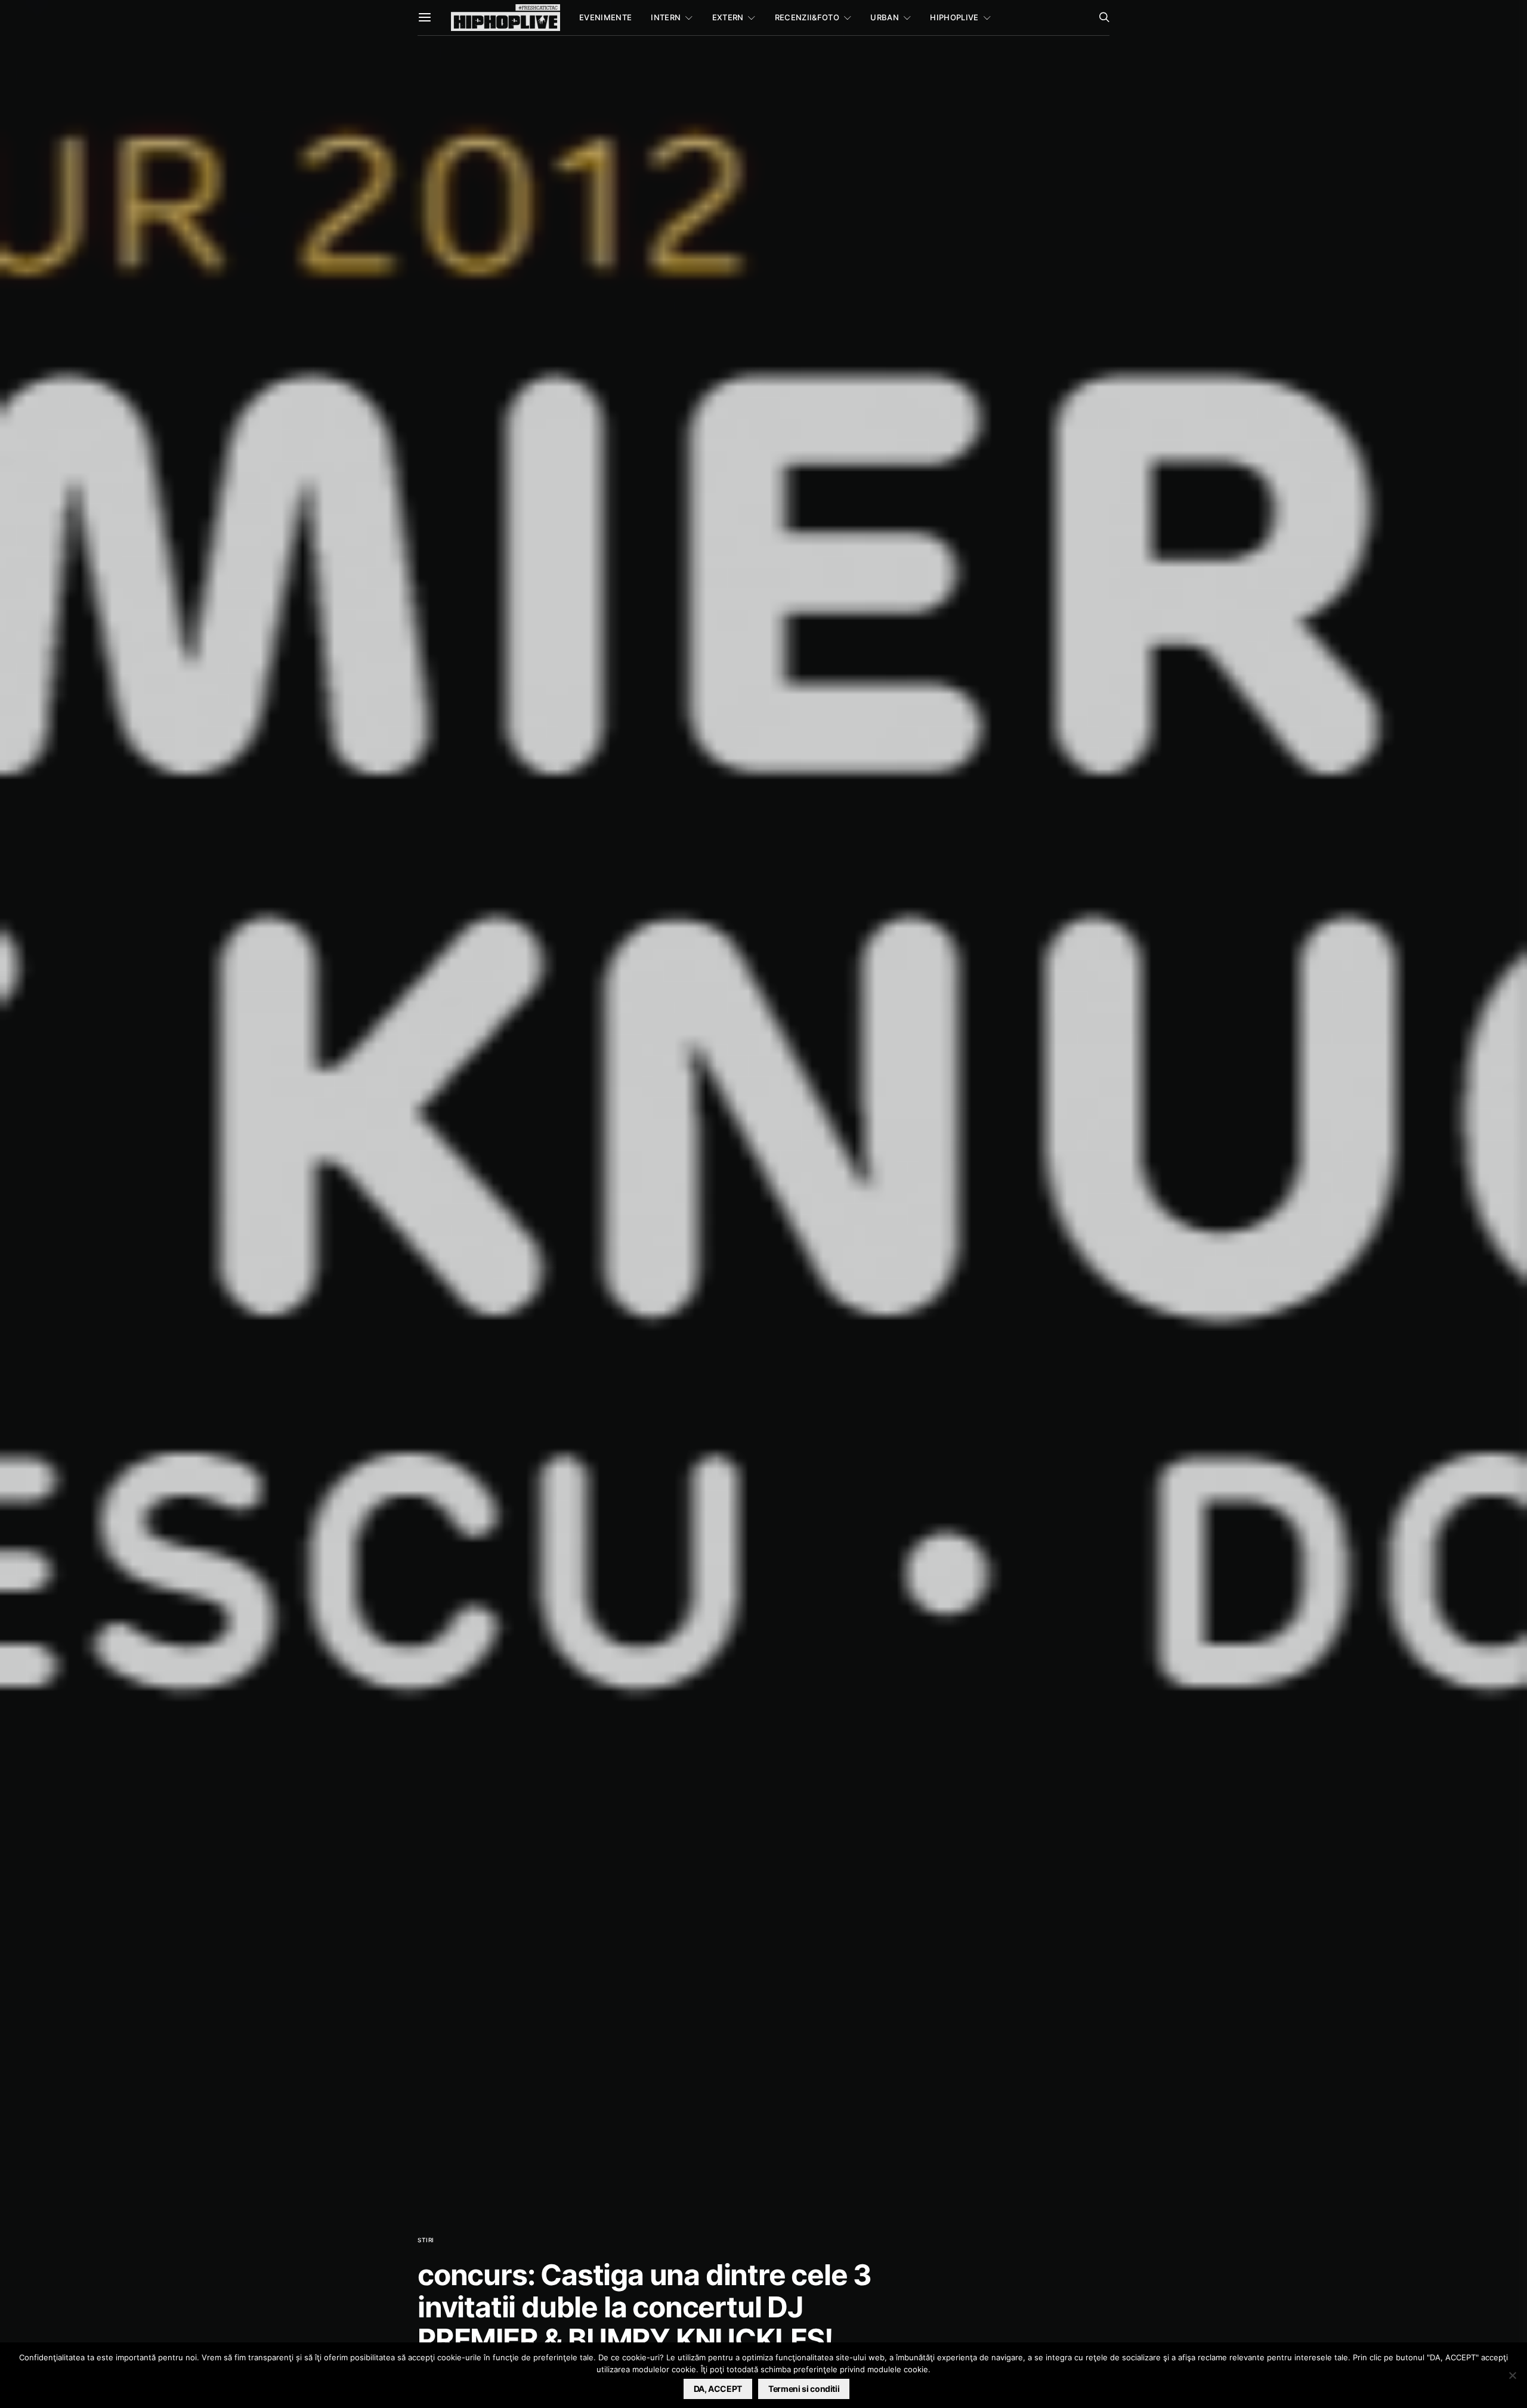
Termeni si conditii (804, 2389)
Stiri (426, 2240)
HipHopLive (954, 17)
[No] (1512, 2375)
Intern (666, 17)
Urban (885, 17)
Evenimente (605, 17)
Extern (728, 17)
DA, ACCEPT (718, 2389)
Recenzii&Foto (807, 17)
